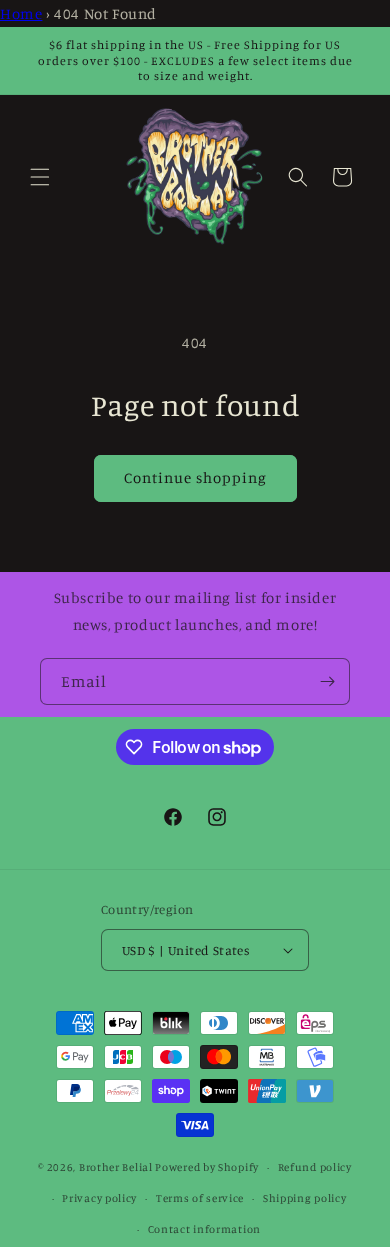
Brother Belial (116, 1167)
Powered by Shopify (207, 1167)
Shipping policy (305, 1198)
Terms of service (200, 1198)
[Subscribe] (327, 681)
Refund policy (315, 1167)
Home (21, 13)
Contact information (204, 1229)
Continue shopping (195, 477)
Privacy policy (99, 1198)
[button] (40, 177)
